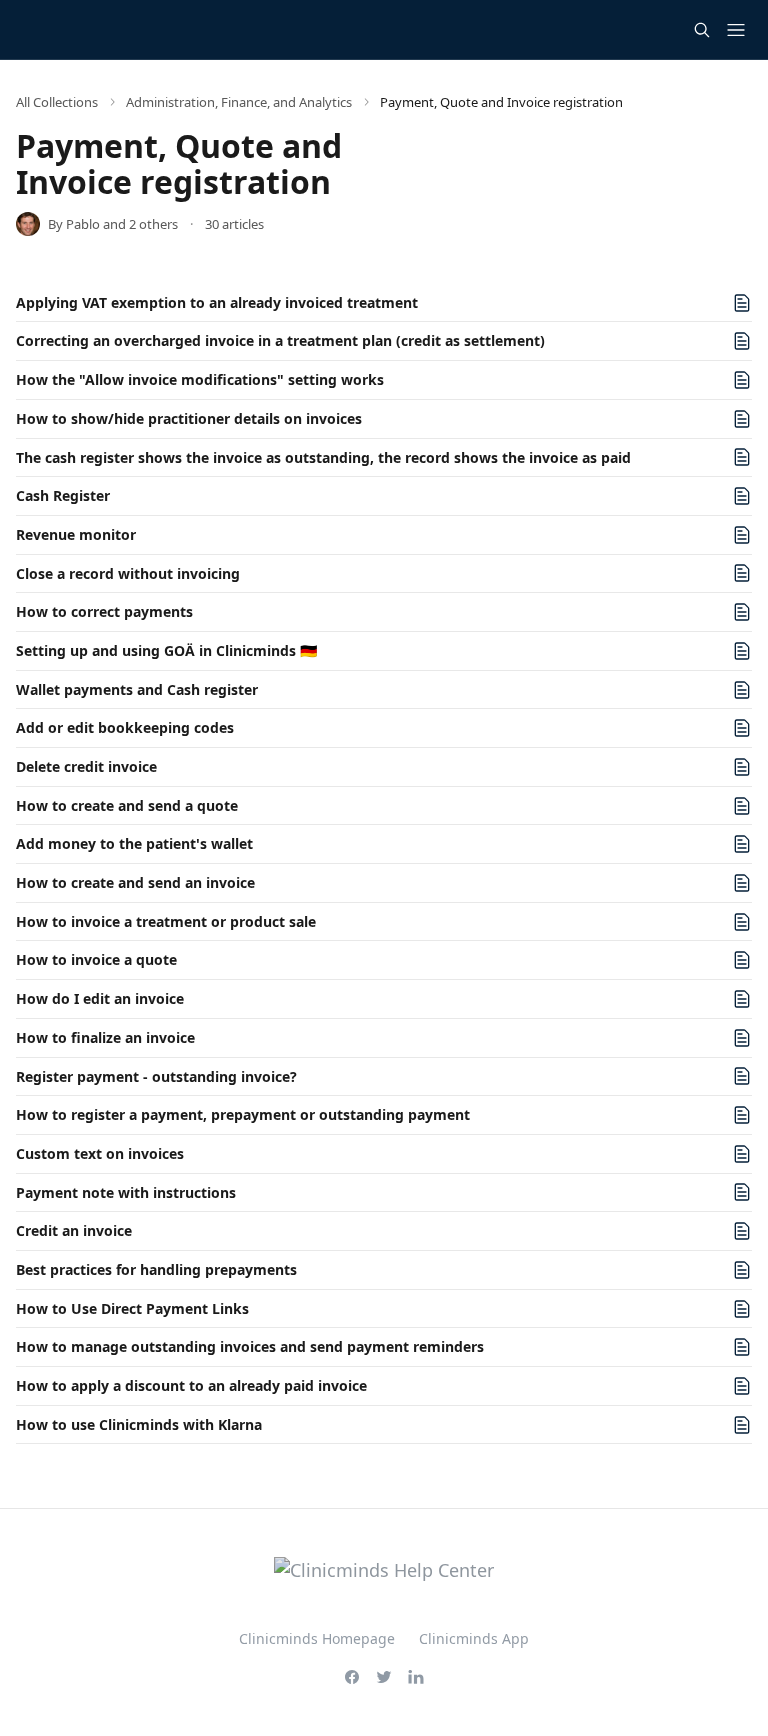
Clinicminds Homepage (317, 1638)
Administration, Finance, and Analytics (239, 102)
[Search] (702, 30)
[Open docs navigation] (736, 30)
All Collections (57, 102)
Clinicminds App (474, 1638)
